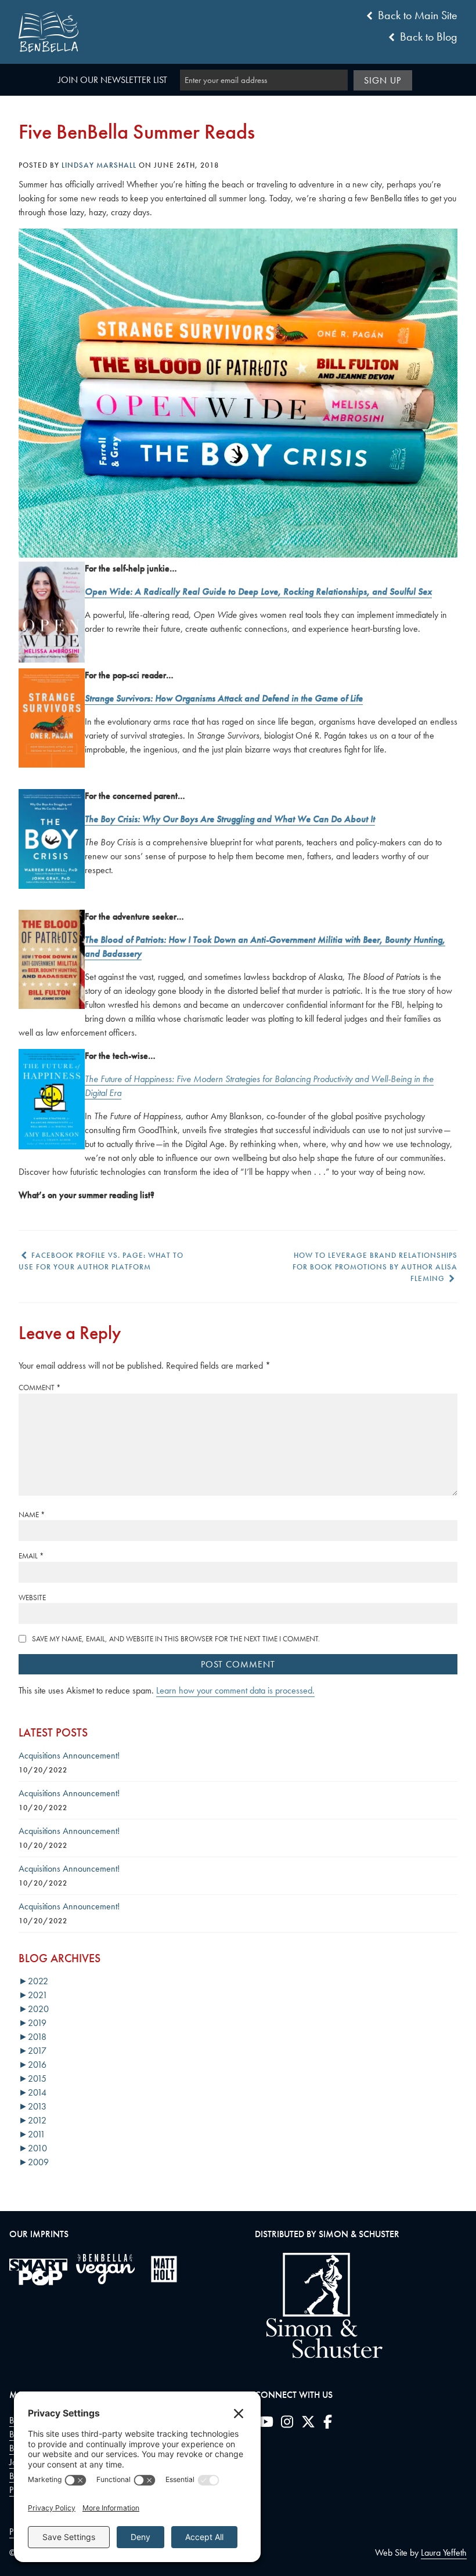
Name (32, 1515)
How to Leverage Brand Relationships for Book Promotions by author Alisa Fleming (375, 1267)
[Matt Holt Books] (164, 2269)
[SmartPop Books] (38, 2272)
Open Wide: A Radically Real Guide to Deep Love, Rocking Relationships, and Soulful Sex (258, 591)
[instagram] (287, 2424)
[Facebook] (328, 2424)
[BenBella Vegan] (105, 2269)
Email (31, 1556)
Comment (39, 1388)
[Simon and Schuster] (319, 2355)
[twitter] (308, 2424)
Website (32, 1598)
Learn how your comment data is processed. (235, 1690)
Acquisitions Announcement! (69, 1755)
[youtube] (266, 2424)
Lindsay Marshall (99, 165)
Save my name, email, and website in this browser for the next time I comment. (176, 1639)
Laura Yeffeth (444, 2553)
